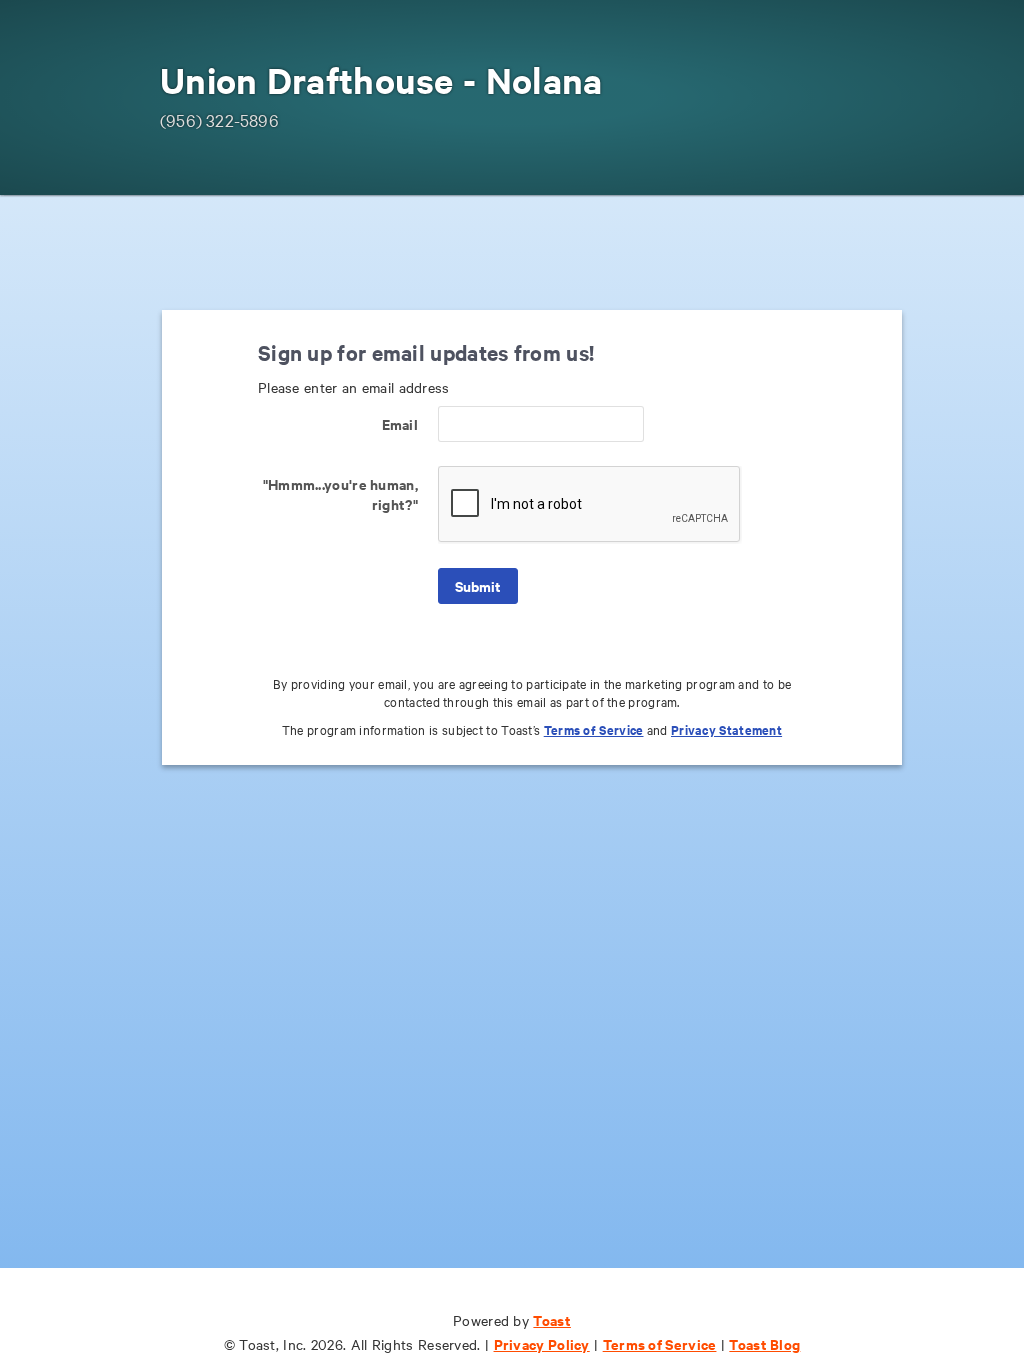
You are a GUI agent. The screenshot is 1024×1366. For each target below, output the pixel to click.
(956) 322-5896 (219, 119)
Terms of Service (594, 729)
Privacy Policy (542, 1343)
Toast (552, 1319)
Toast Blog (764, 1343)
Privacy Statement (726, 729)
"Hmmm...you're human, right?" (340, 493)
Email (400, 423)
